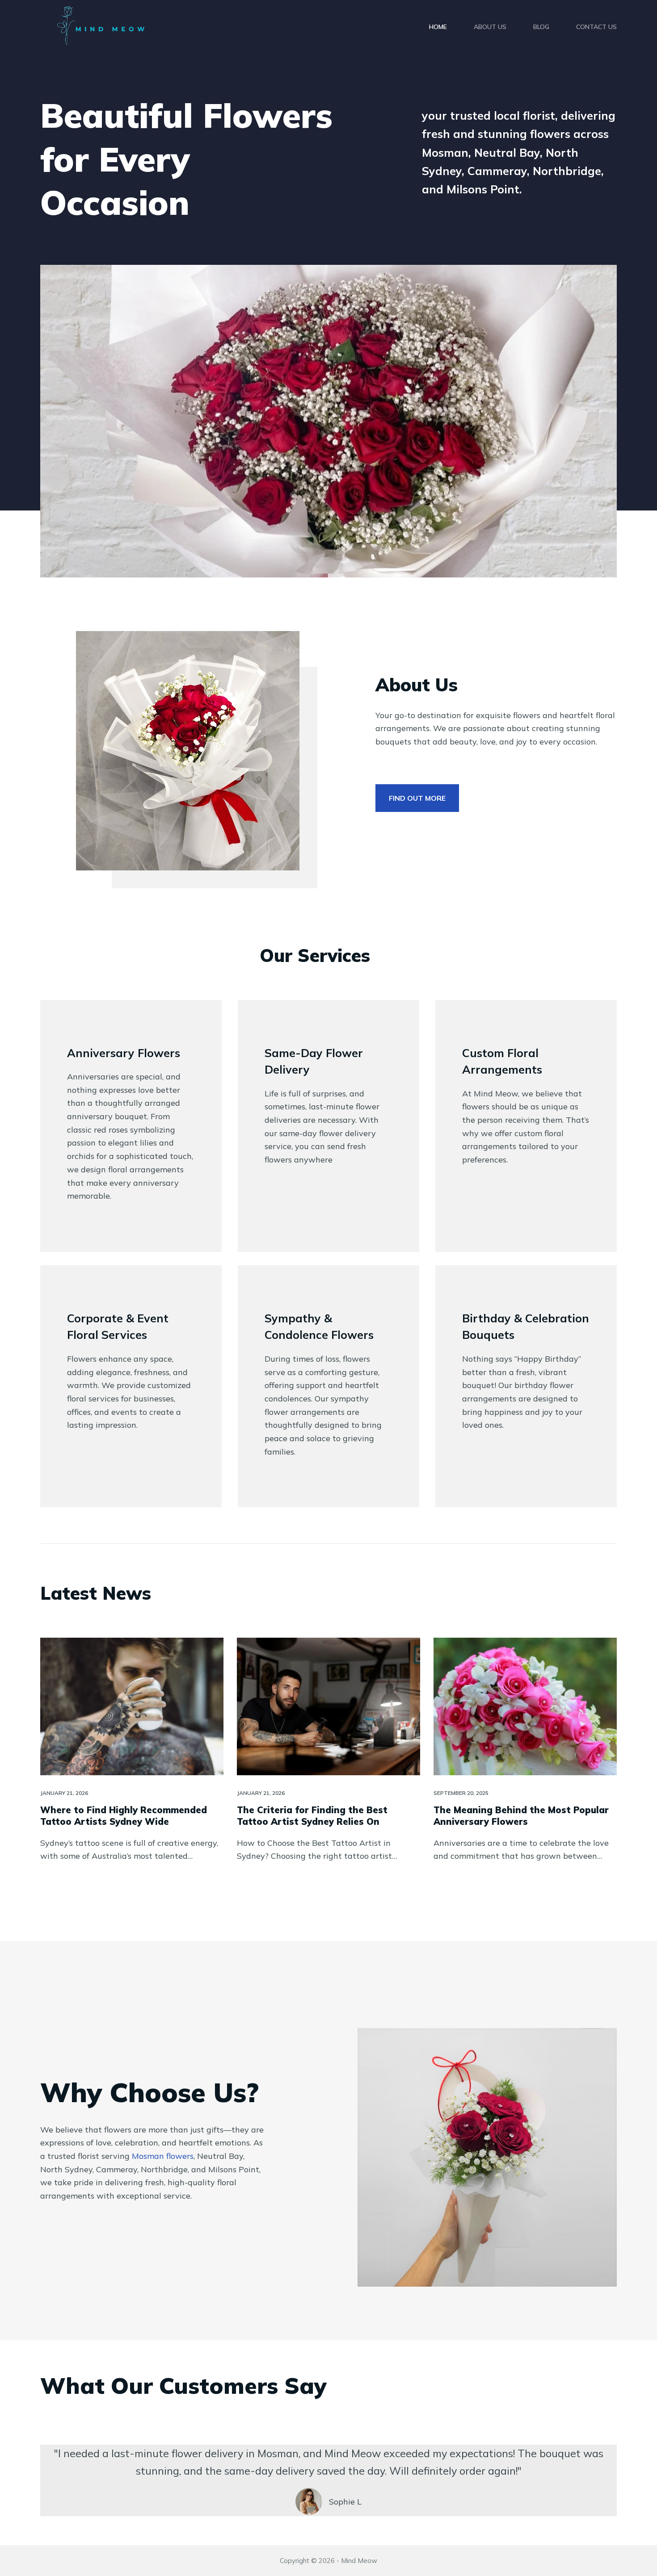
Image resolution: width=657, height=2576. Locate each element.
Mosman (163, 2156)
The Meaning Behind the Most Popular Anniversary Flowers (521, 1816)
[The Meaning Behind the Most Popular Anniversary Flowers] (525, 1706)
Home (438, 27)
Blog (541, 27)
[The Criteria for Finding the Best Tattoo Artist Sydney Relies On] (328, 1706)
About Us (490, 27)
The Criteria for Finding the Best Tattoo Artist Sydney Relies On (312, 1816)
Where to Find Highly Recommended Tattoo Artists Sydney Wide (124, 1816)
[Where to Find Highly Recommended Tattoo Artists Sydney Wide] (132, 1706)
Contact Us (596, 27)
